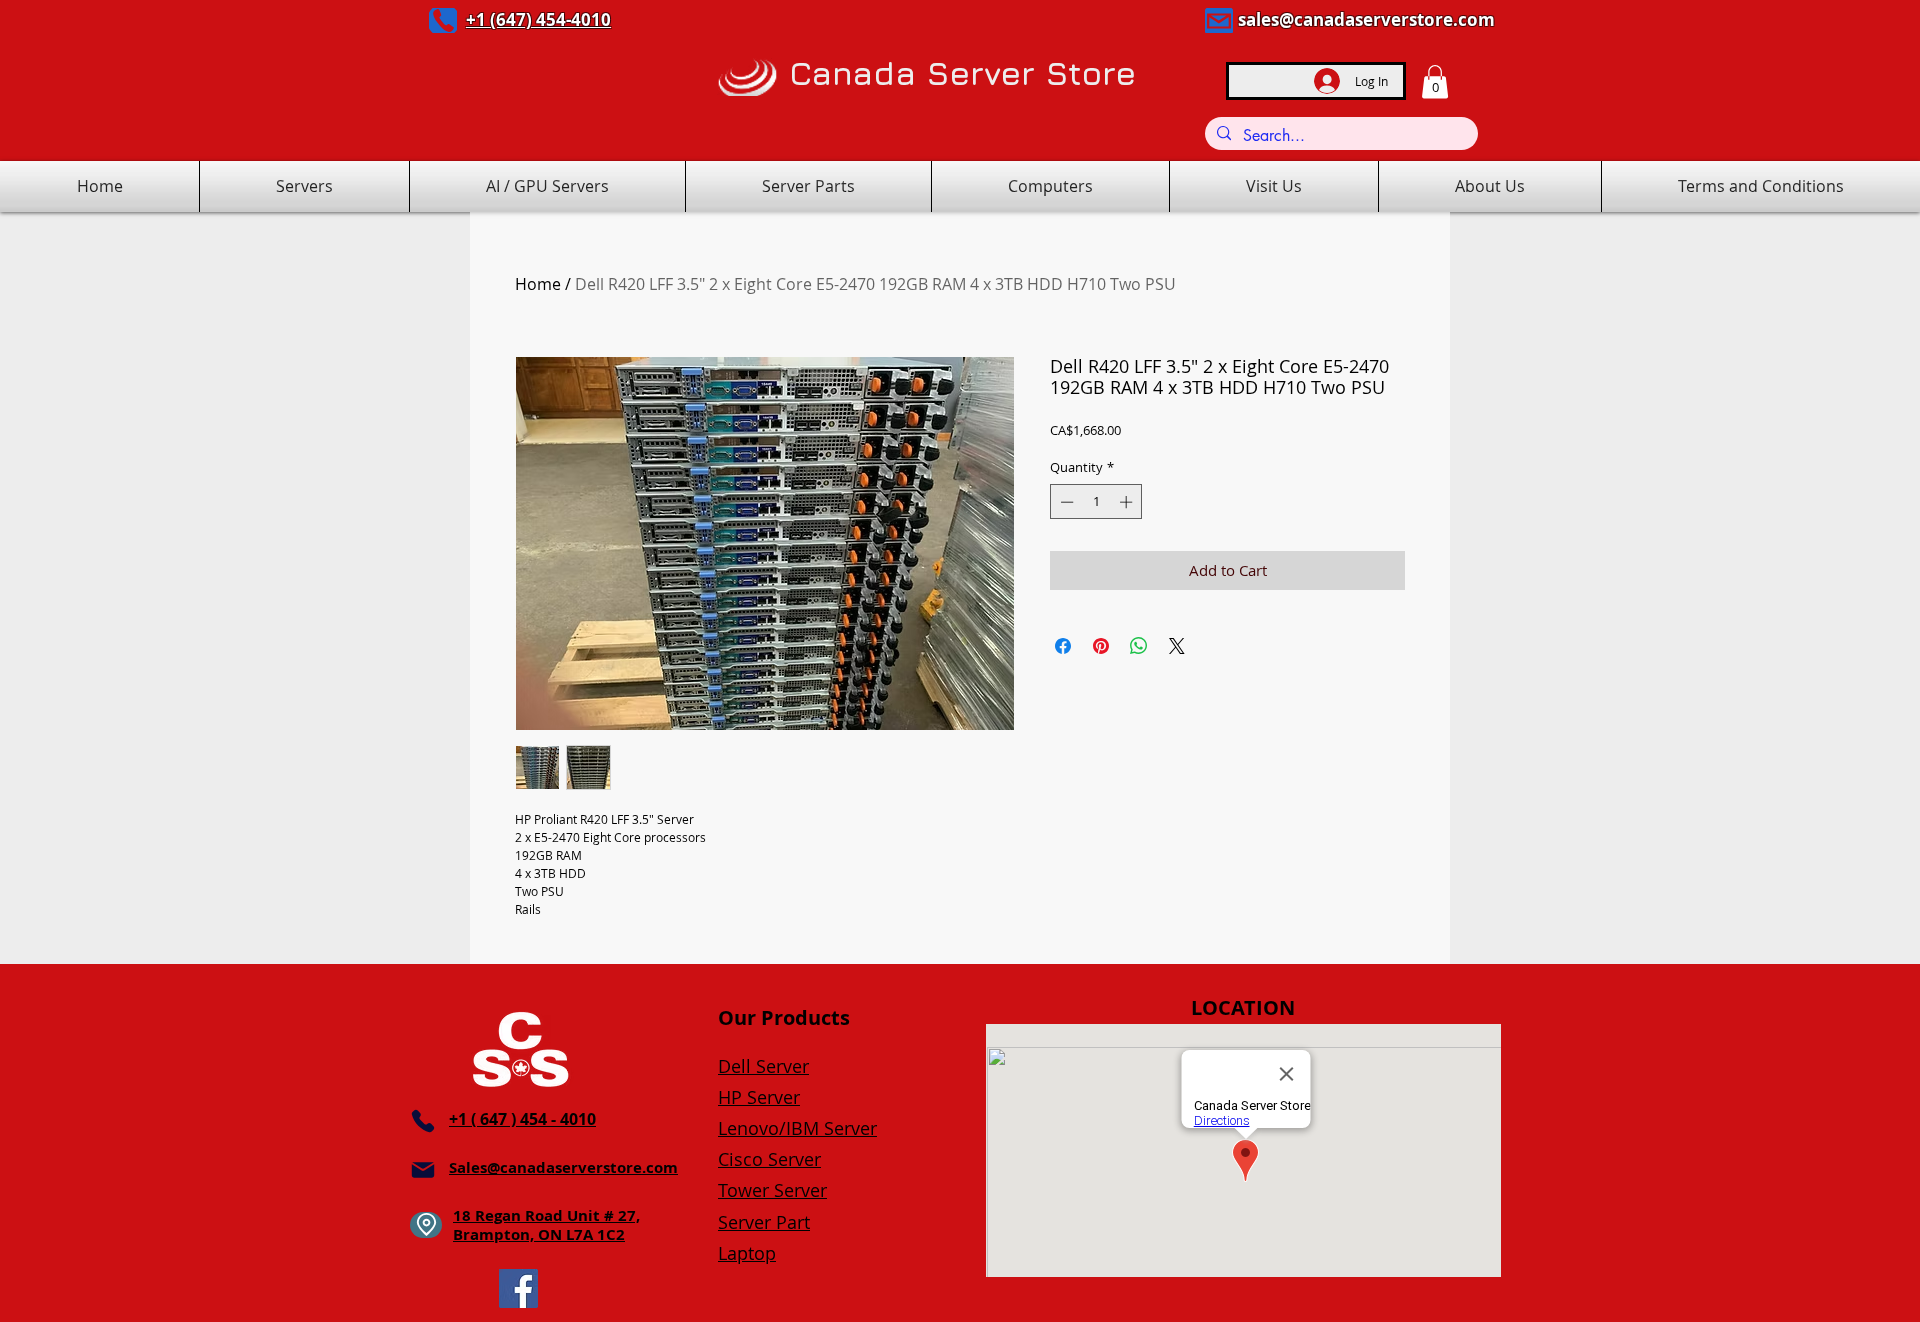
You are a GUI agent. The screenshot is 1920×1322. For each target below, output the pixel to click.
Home (538, 284)
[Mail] (1219, 20)
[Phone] (443, 20)
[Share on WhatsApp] (1139, 646)
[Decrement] (1065, 502)
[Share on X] (1177, 646)
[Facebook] (518, 1288)
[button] (1435, 81)
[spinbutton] (1096, 502)
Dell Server (763, 1066)
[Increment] (1128, 502)
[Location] (426, 1225)
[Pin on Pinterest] (1101, 646)
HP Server (759, 1097)
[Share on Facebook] (1063, 646)
